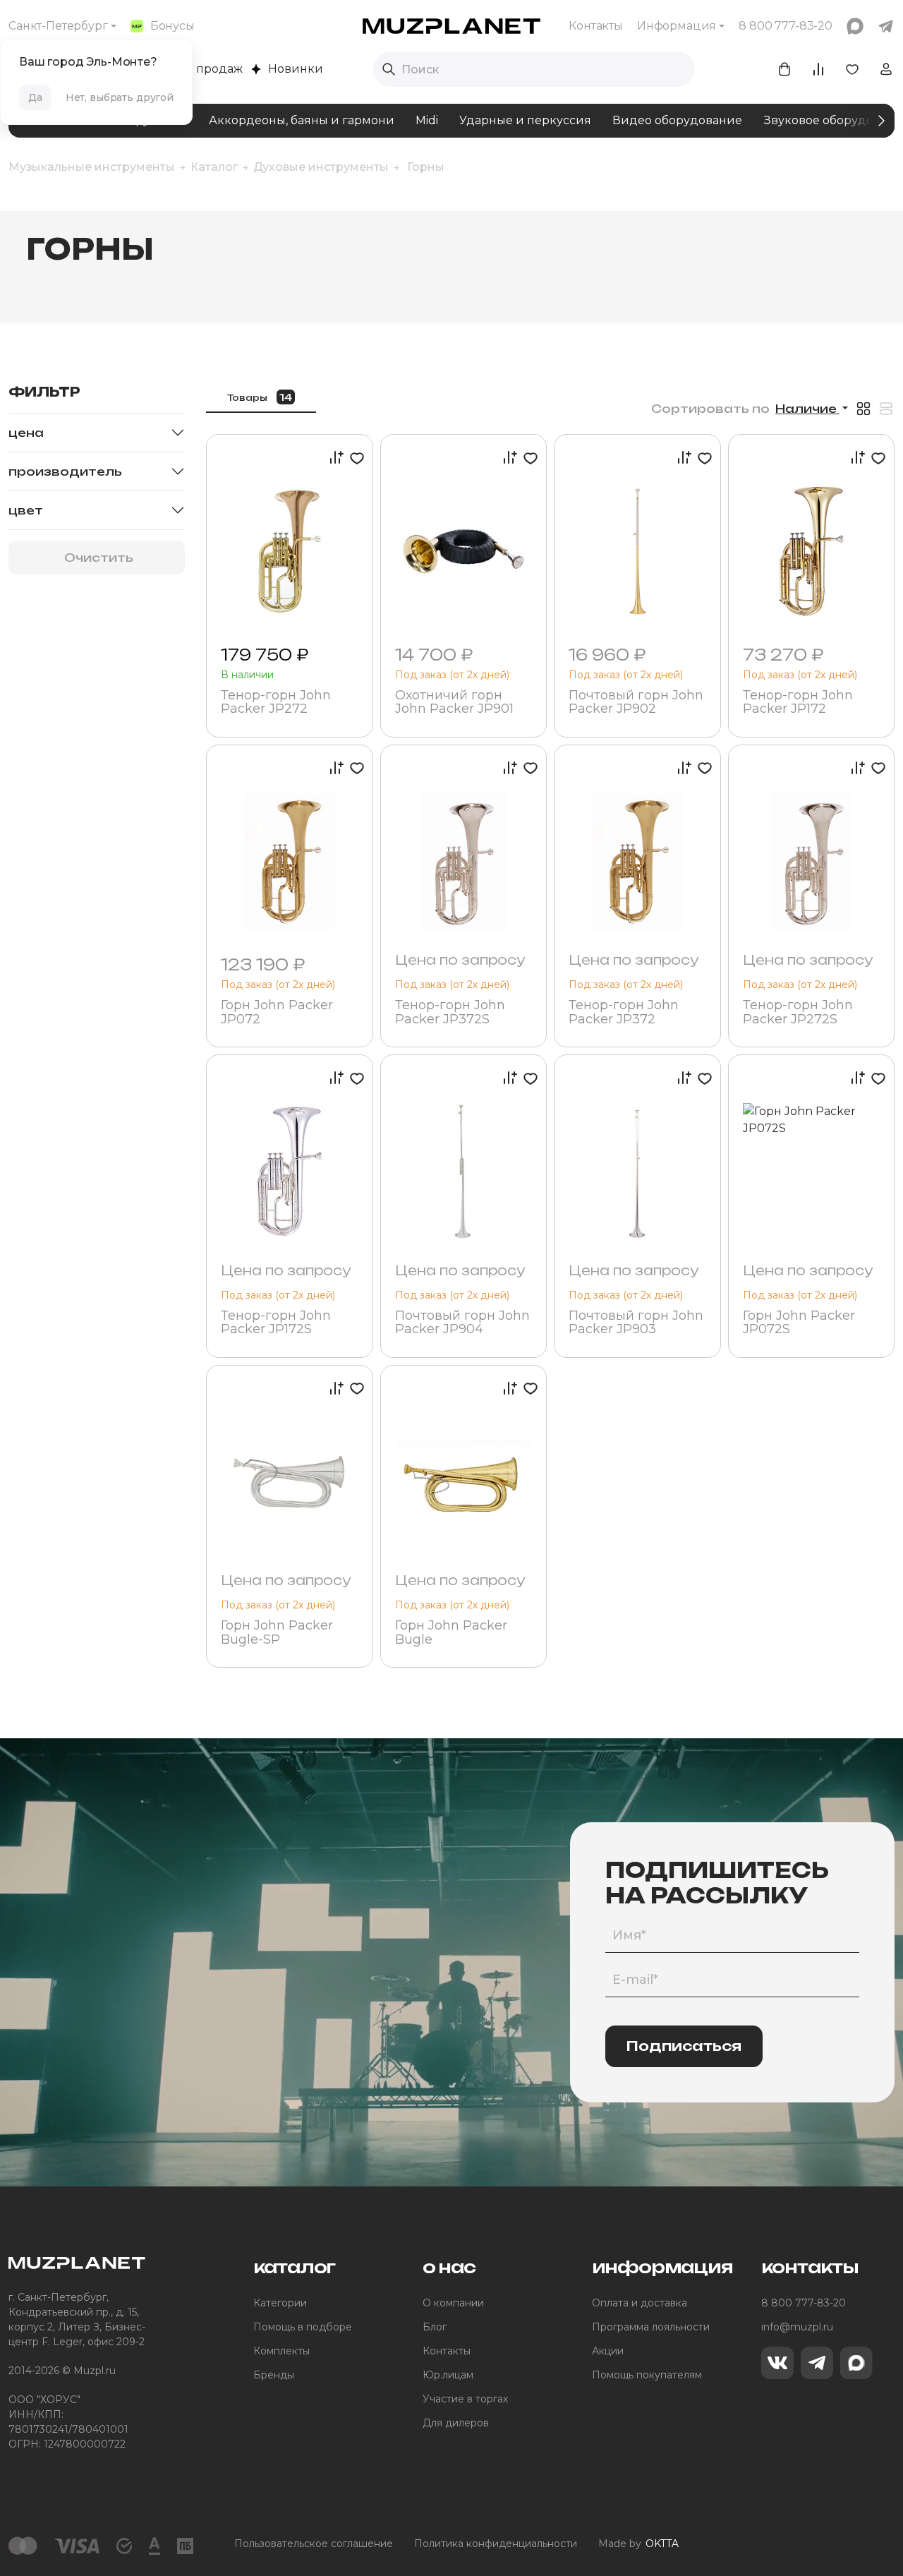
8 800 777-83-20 (804, 2303)
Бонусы (172, 26)
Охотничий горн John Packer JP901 (454, 703)
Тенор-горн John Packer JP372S (450, 1013)
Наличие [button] (807, 409)
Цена (26, 433)
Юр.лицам (448, 2375)
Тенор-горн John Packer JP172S (276, 1323)
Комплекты (281, 2351)
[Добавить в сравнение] (333, 458)
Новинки (296, 69)
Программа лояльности (651, 2327)
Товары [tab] (260, 397)
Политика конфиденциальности (496, 2544)
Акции (608, 2351)
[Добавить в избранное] (354, 458)
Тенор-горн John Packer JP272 (276, 703)
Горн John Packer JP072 (277, 1013)
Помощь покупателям (647, 2375)
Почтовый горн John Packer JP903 (636, 1323)
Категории (280, 2303)
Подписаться (684, 2046)
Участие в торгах (465, 2399)
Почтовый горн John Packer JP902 (636, 703)
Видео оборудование (677, 120)
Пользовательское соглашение (314, 2544)
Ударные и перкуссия (525, 120)
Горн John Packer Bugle (451, 1633)
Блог (435, 2327)
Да (35, 97)
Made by (638, 2544)
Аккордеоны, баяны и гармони (302, 120)
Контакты (596, 26)
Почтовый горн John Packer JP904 (462, 1323)
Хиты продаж (203, 69)
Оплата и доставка (640, 2303)
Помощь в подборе (303, 2327)
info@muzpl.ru (797, 2327)
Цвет (26, 510)
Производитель (65, 471)
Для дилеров (456, 2423)
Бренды (274, 2375)
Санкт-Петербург (58, 26)
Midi (427, 120)
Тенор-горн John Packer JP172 (798, 703)
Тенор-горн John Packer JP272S (798, 1013)
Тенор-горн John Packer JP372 (624, 1013)
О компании (453, 2303)
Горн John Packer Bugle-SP (277, 1633)
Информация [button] (677, 26)
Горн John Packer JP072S (799, 1323)
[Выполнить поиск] (389, 69)
